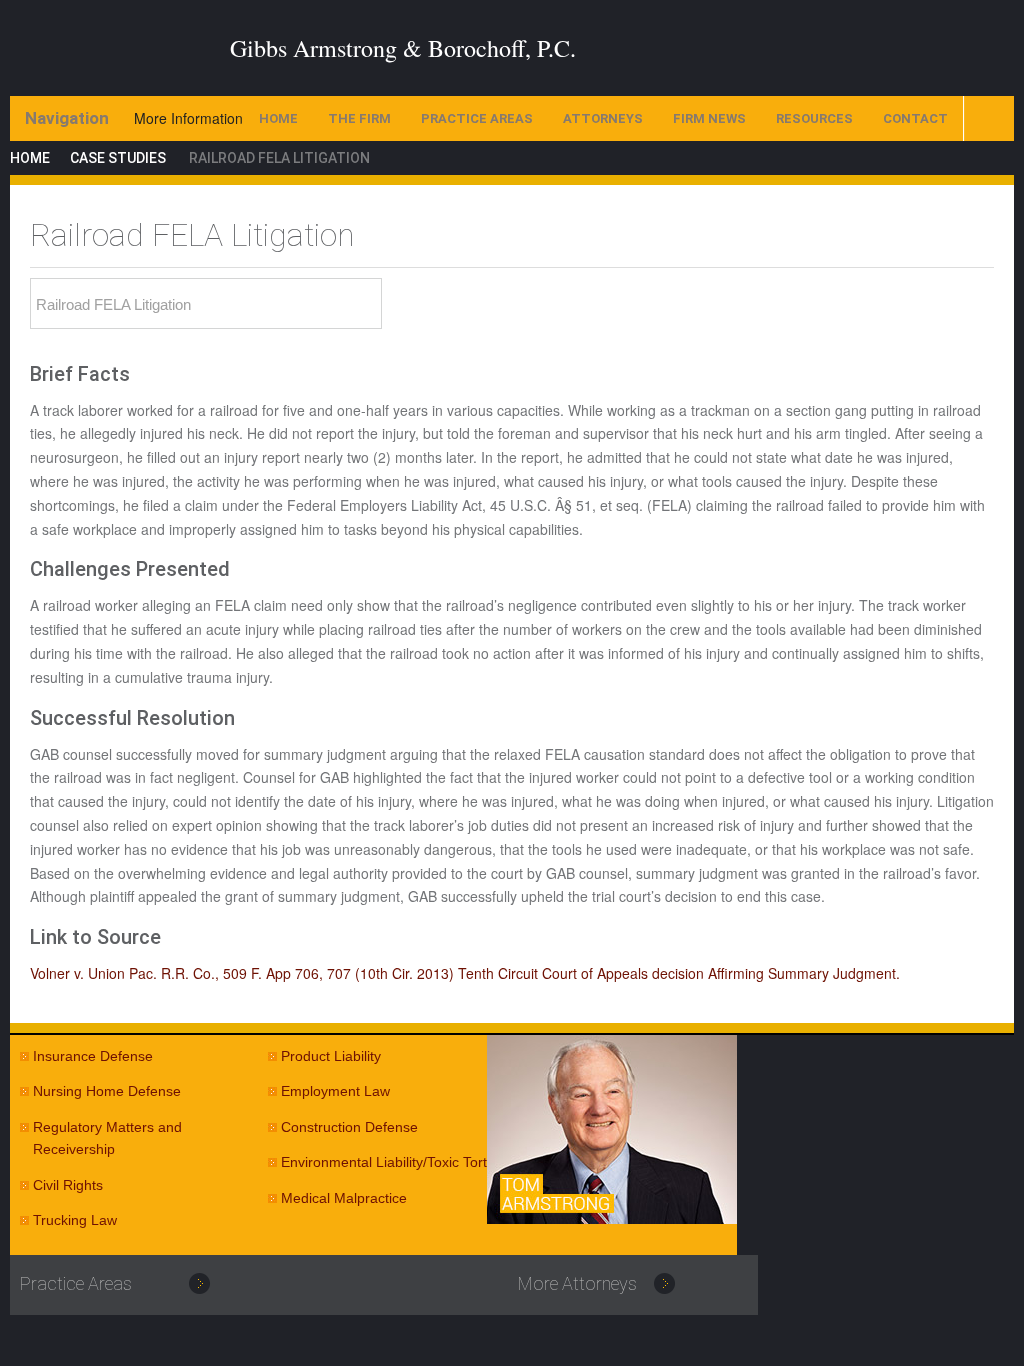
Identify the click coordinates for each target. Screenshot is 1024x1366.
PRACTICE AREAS (477, 118)
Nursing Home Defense (107, 1091)
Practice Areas (76, 1283)
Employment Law (335, 1091)
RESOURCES (814, 118)
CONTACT (915, 118)
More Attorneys (577, 1283)
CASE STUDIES (118, 158)
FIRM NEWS (709, 118)
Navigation (67, 118)
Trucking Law (75, 1220)
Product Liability (331, 1056)
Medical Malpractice (344, 1198)
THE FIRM (359, 118)
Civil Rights (68, 1185)
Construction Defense (349, 1127)
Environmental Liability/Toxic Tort (384, 1162)
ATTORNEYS (603, 118)
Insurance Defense (93, 1056)
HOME (278, 118)
